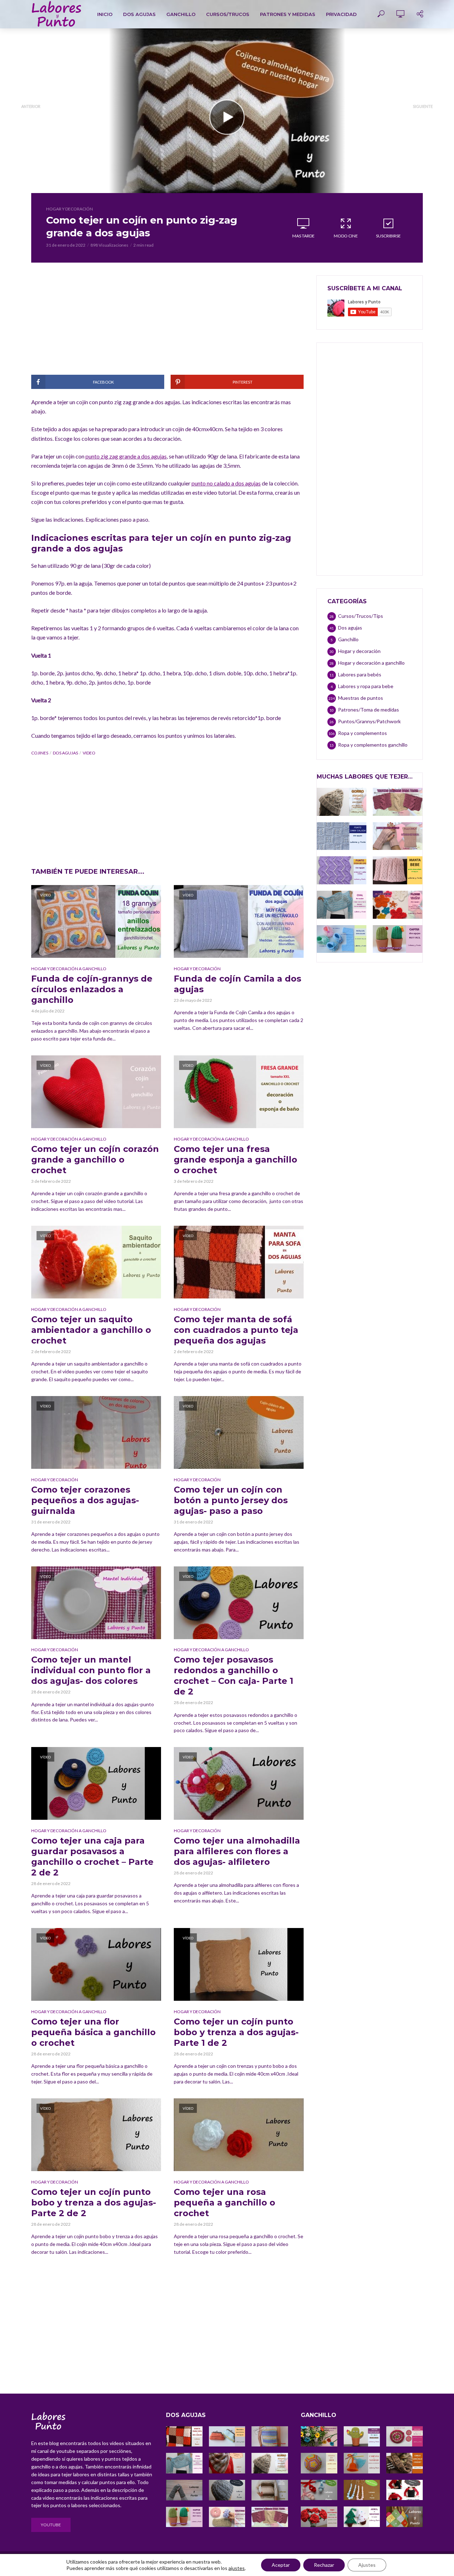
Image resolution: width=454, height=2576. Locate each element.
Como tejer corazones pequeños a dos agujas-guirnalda (85, 1500)
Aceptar (281, 2565)
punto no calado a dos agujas (226, 483)
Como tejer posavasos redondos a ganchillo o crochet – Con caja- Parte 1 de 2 (234, 1676)
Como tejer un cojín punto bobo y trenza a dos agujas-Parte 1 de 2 (236, 2032)
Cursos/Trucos (228, 14)
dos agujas (65, 753)
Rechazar (324, 2565)
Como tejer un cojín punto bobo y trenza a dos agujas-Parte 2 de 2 (94, 2202)
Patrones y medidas (288, 14)
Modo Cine (346, 236)
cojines (40, 753)
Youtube (51, 2525)
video (89, 753)
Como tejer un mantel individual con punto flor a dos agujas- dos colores (91, 1670)
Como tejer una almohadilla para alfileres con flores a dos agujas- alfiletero (237, 1851)
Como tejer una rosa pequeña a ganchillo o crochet (225, 2202)
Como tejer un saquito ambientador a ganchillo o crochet (91, 1330)
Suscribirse (388, 236)
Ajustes (367, 2565)
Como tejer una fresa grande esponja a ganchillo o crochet (236, 1160)
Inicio (105, 14)
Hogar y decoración (70, 209)
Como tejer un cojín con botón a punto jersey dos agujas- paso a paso (231, 1500)
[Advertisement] (167, 325)
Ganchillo (181, 14)
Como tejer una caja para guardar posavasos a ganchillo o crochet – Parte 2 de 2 (92, 1857)
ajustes (237, 2568)
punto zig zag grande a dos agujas (126, 456)
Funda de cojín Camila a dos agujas (237, 984)
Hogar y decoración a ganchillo (69, 969)
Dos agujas (139, 14)
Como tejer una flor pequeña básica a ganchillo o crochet (93, 2032)
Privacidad (341, 14)
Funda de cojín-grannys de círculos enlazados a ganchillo (92, 989)
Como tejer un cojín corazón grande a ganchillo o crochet (95, 1160)
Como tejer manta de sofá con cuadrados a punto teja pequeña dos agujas (236, 1330)
